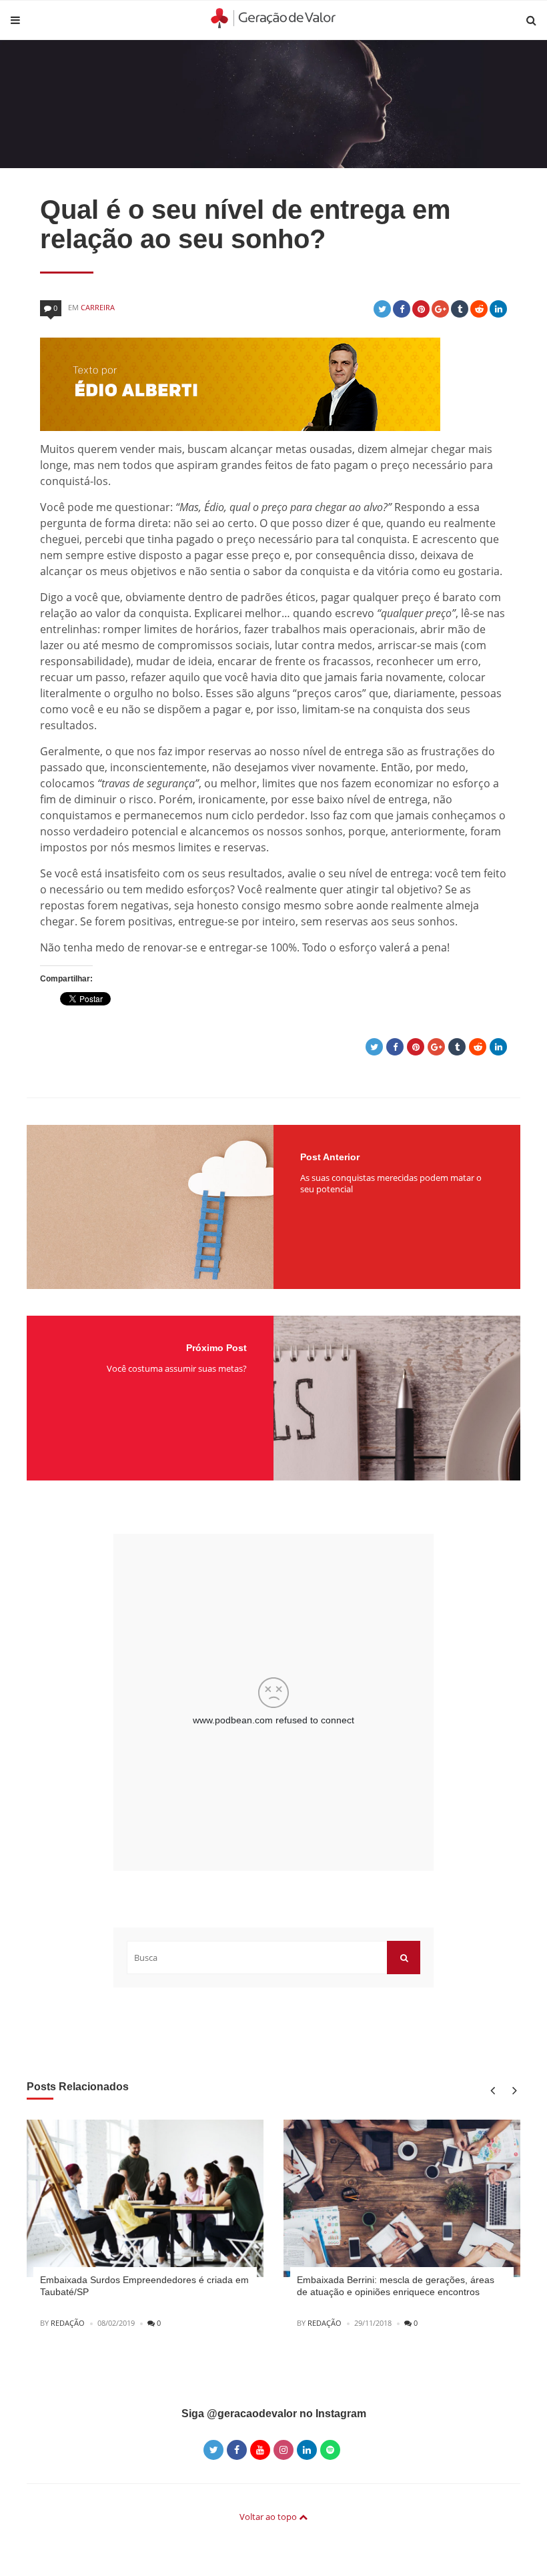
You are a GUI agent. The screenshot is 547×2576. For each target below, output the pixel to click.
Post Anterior (330, 1157)
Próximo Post (216, 1348)
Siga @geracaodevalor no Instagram (274, 2414)
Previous (492, 2091)
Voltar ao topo (269, 2517)
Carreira (98, 307)
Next (512, 2091)
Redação (68, 2323)
